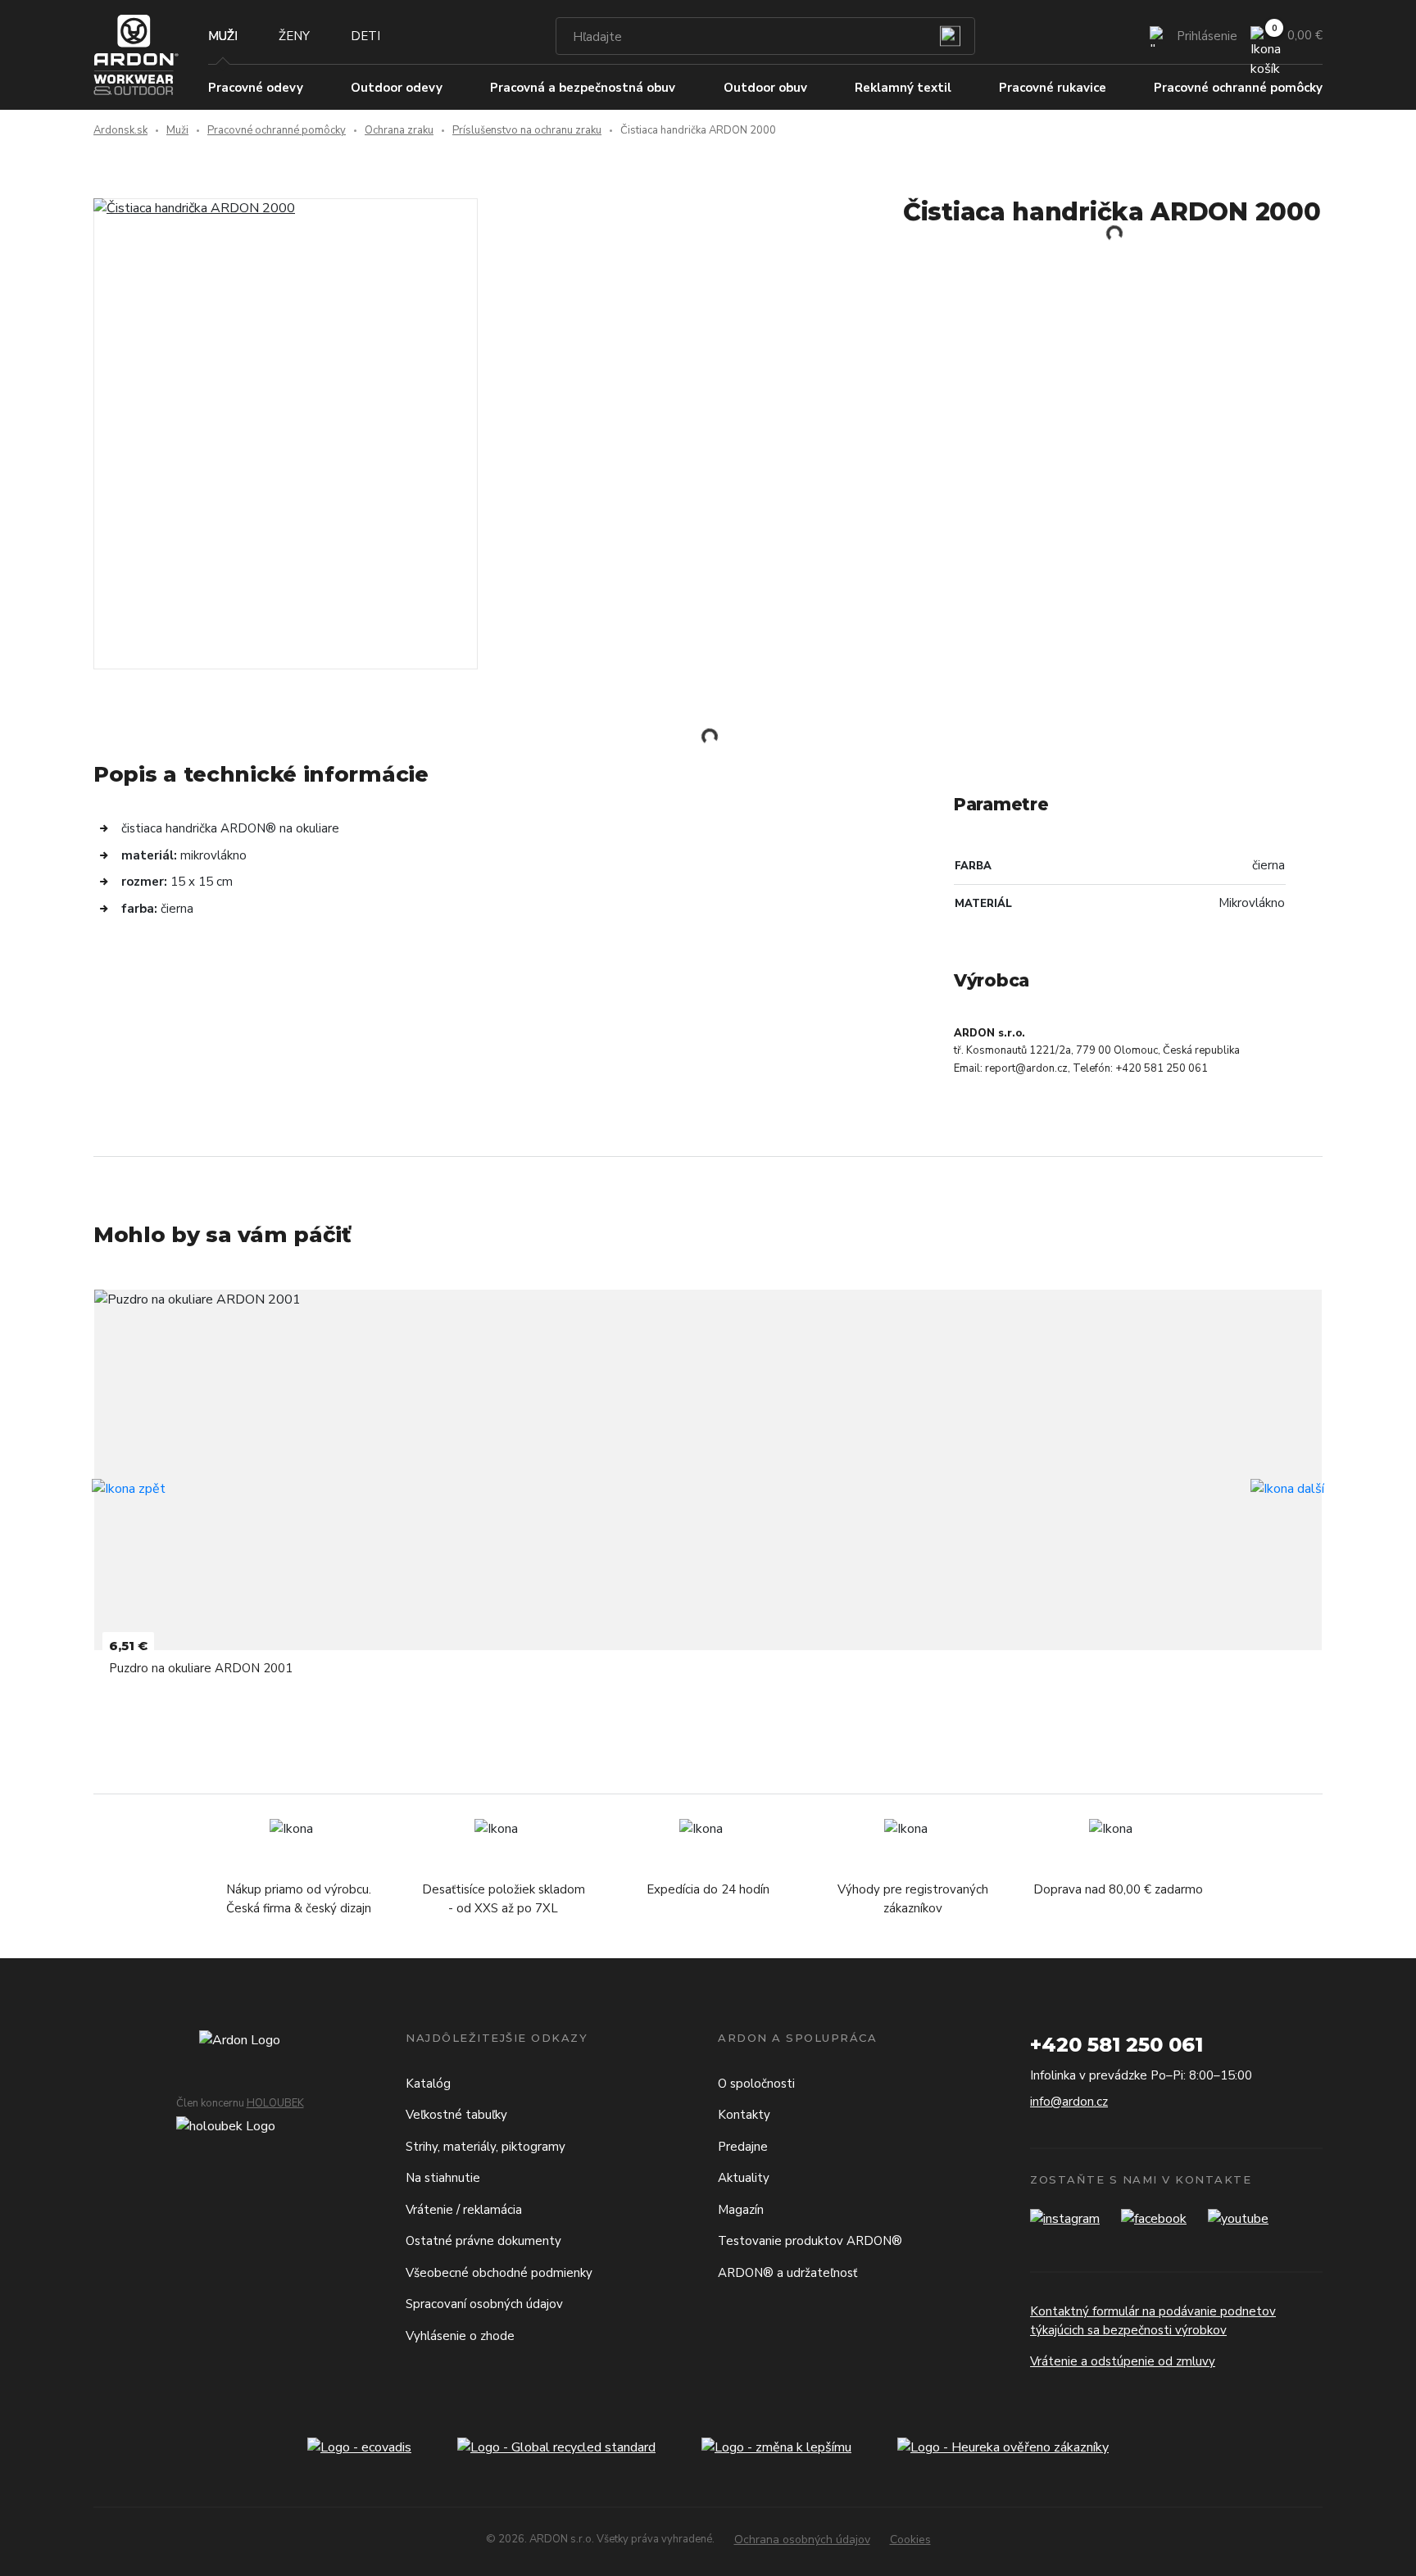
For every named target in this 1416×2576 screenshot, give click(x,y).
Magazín (741, 2210)
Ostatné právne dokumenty (483, 2241)
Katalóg (428, 2084)
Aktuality (744, 2178)
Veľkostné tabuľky (456, 2115)
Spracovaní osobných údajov (484, 2304)
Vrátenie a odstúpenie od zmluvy (1123, 2361)
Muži (223, 36)
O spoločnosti (756, 2084)
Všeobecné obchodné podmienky (499, 2273)
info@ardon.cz (1069, 2102)
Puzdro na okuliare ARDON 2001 (201, 1668)
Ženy (294, 36)
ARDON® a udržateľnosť (787, 2273)
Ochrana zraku (399, 130)
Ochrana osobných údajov (802, 2540)
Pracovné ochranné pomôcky (277, 130)
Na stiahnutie (443, 2178)
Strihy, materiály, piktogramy (486, 2147)
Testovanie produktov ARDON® (810, 2241)
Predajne (743, 2147)
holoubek (275, 2103)
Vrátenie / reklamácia (464, 2210)
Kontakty (744, 2115)
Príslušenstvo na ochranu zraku (527, 130)
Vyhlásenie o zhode (460, 2336)
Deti (365, 36)
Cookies (910, 2540)
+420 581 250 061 (1116, 2045)
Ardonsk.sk (120, 130)
